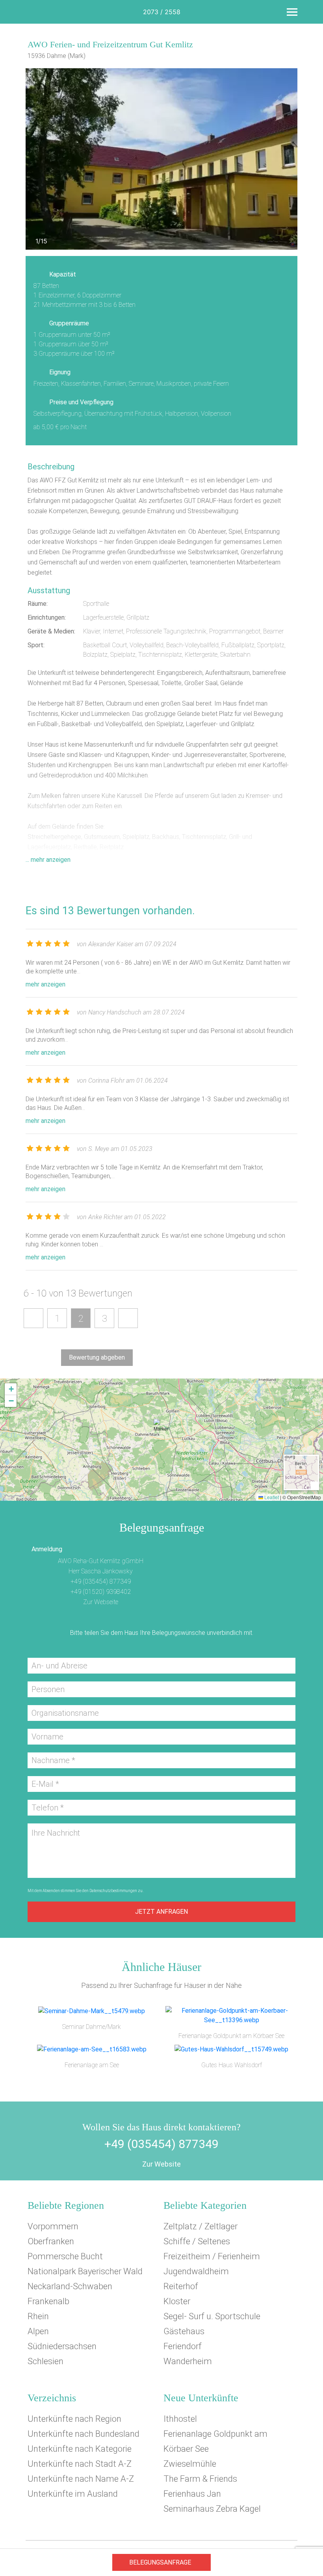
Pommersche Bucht (65, 2256)
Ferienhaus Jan (192, 2494)
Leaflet (271, 1497)
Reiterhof (181, 2286)
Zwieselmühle (190, 2464)
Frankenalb (48, 2301)
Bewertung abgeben (97, 1357)
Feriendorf (183, 2346)
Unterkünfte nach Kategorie (80, 2449)
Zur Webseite (101, 1602)
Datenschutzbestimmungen (113, 1891)
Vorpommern (53, 2226)
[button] (161, 1429)
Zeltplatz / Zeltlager (200, 2226)
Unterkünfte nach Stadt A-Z (80, 2464)
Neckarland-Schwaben (70, 2286)
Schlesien (45, 2361)
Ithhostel (180, 2419)
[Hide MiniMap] (314, 1485)
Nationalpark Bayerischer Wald (85, 2271)
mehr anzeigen (45, 984)
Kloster (177, 2301)
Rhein (38, 2316)
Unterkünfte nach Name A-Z (81, 2479)
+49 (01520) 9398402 (101, 1592)
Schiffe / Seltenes (197, 2241)
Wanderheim (188, 2361)
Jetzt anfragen (161, 1912)
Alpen (38, 2331)
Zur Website (161, 2164)
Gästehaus (184, 2331)
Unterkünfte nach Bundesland (84, 2434)
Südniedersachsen (62, 2346)
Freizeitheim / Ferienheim (212, 2256)
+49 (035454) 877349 (101, 1581)
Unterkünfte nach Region (74, 2419)
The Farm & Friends (200, 2479)
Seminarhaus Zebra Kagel (212, 2509)
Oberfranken (51, 2241)
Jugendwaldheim (196, 2271)
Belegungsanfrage (160, 2562)
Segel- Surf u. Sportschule (212, 2316)
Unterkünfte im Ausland (73, 2494)
